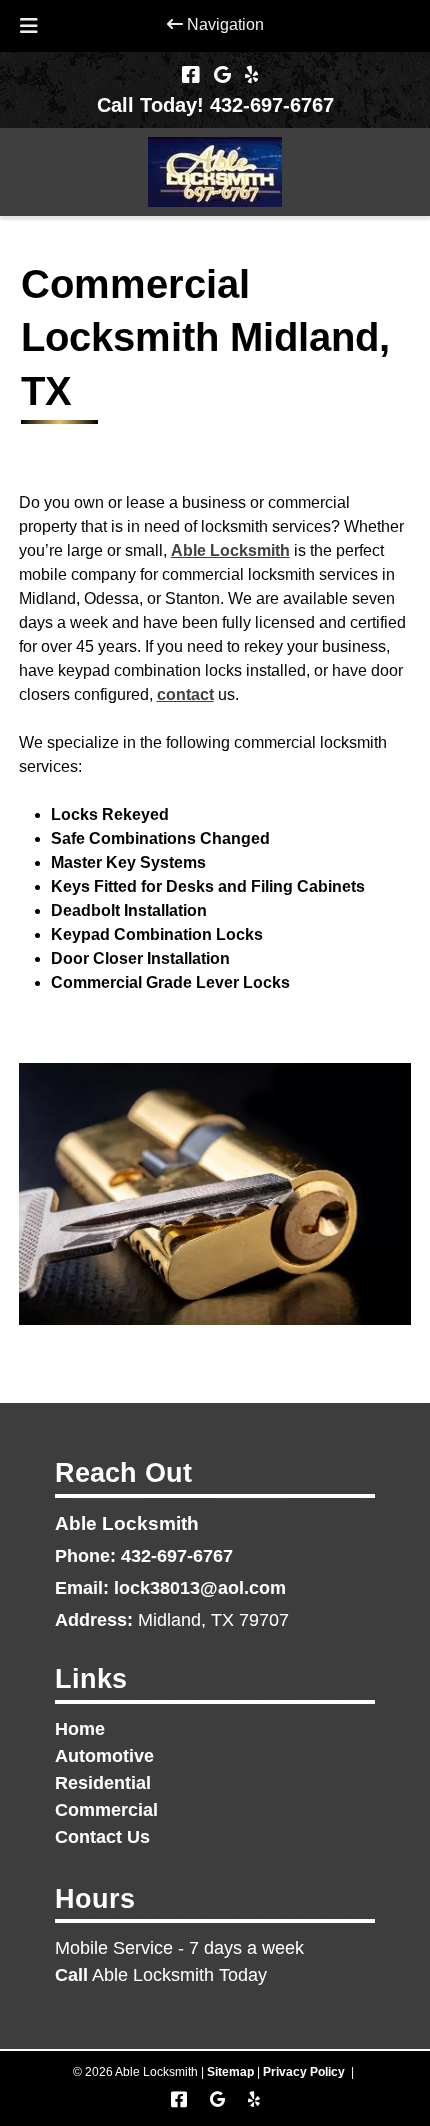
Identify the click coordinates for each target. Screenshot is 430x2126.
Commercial (106, 1810)
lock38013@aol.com (200, 1588)
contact (185, 694)
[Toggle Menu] (29, 26)
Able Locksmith (230, 550)
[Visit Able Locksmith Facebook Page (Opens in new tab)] (191, 75)
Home (80, 1729)
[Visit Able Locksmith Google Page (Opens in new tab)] (222, 75)
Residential (103, 1783)
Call (71, 1975)
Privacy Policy (304, 2072)
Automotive (104, 1756)
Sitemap (230, 2072)
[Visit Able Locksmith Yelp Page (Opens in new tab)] (251, 75)
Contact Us (102, 1837)
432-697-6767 (177, 1556)
